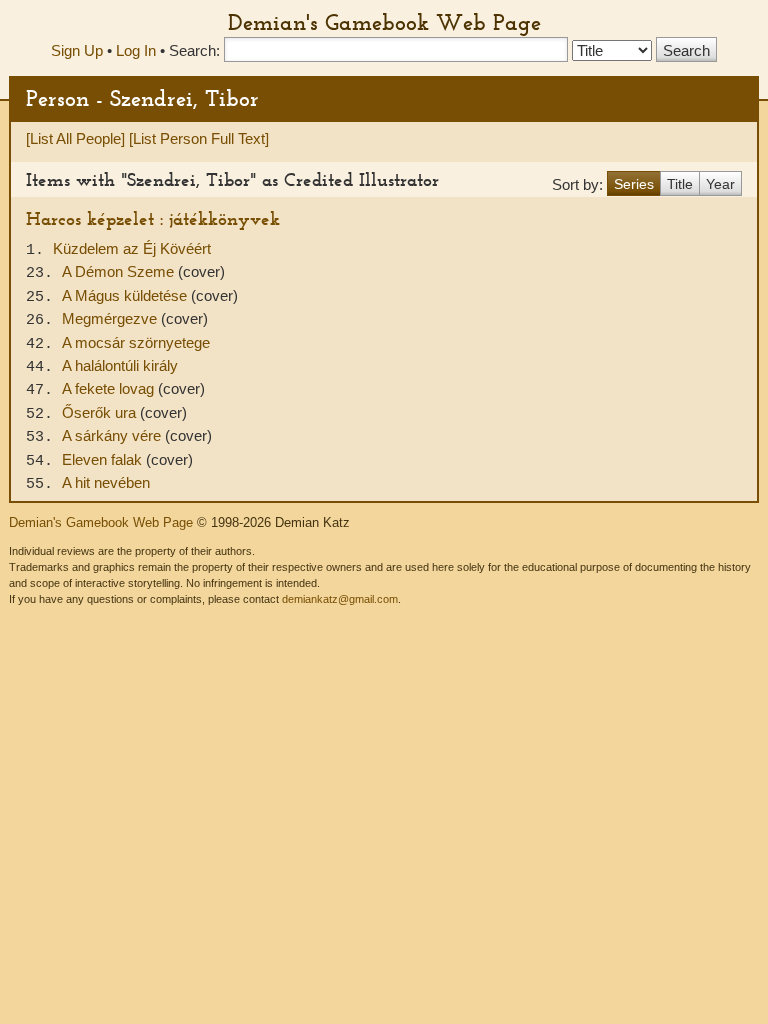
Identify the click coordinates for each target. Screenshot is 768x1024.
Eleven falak (104, 459)
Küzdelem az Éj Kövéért (132, 248)
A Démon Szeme (120, 271)
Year (720, 184)
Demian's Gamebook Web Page (384, 22)
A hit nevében (106, 482)
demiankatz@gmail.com (340, 599)
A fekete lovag (110, 388)
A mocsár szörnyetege (136, 342)
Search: (194, 50)
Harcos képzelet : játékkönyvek (153, 218)
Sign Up (77, 50)
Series (634, 184)
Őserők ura (101, 412)
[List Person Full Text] (199, 138)
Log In (136, 50)
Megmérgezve (111, 318)
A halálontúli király (120, 365)
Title (680, 184)
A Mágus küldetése (126, 295)
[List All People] (75, 138)
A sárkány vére (113, 435)
